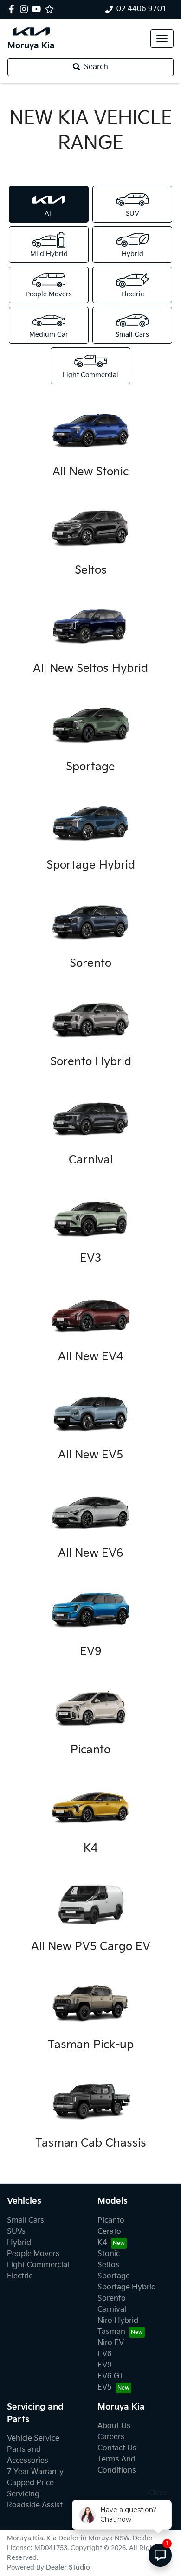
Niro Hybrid (118, 2321)
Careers (111, 2437)
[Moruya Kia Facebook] (13, 9)
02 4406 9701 (142, 9)
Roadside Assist (35, 2505)
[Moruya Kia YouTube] (38, 9)
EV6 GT (111, 2376)
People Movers (33, 2254)
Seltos (108, 2265)
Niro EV (111, 2343)
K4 (102, 2243)
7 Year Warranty (35, 2472)
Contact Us (117, 2448)
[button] (162, 38)
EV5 (105, 2387)
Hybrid (19, 2243)
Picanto (111, 2221)
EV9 (105, 2365)
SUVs (16, 2232)
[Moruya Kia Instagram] (26, 9)
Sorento (112, 2298)
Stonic (109, 2254)
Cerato (109, 2232)
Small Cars (26, 2221)
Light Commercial (38, 2265)
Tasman (111, 2332)
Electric (20, 2276)
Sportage (114, 2276)
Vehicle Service (33, 2439)
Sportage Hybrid (127, 2287)
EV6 (105, 2354)
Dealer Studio (68, 2567)
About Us (114, 2426)
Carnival (112, 2310)
